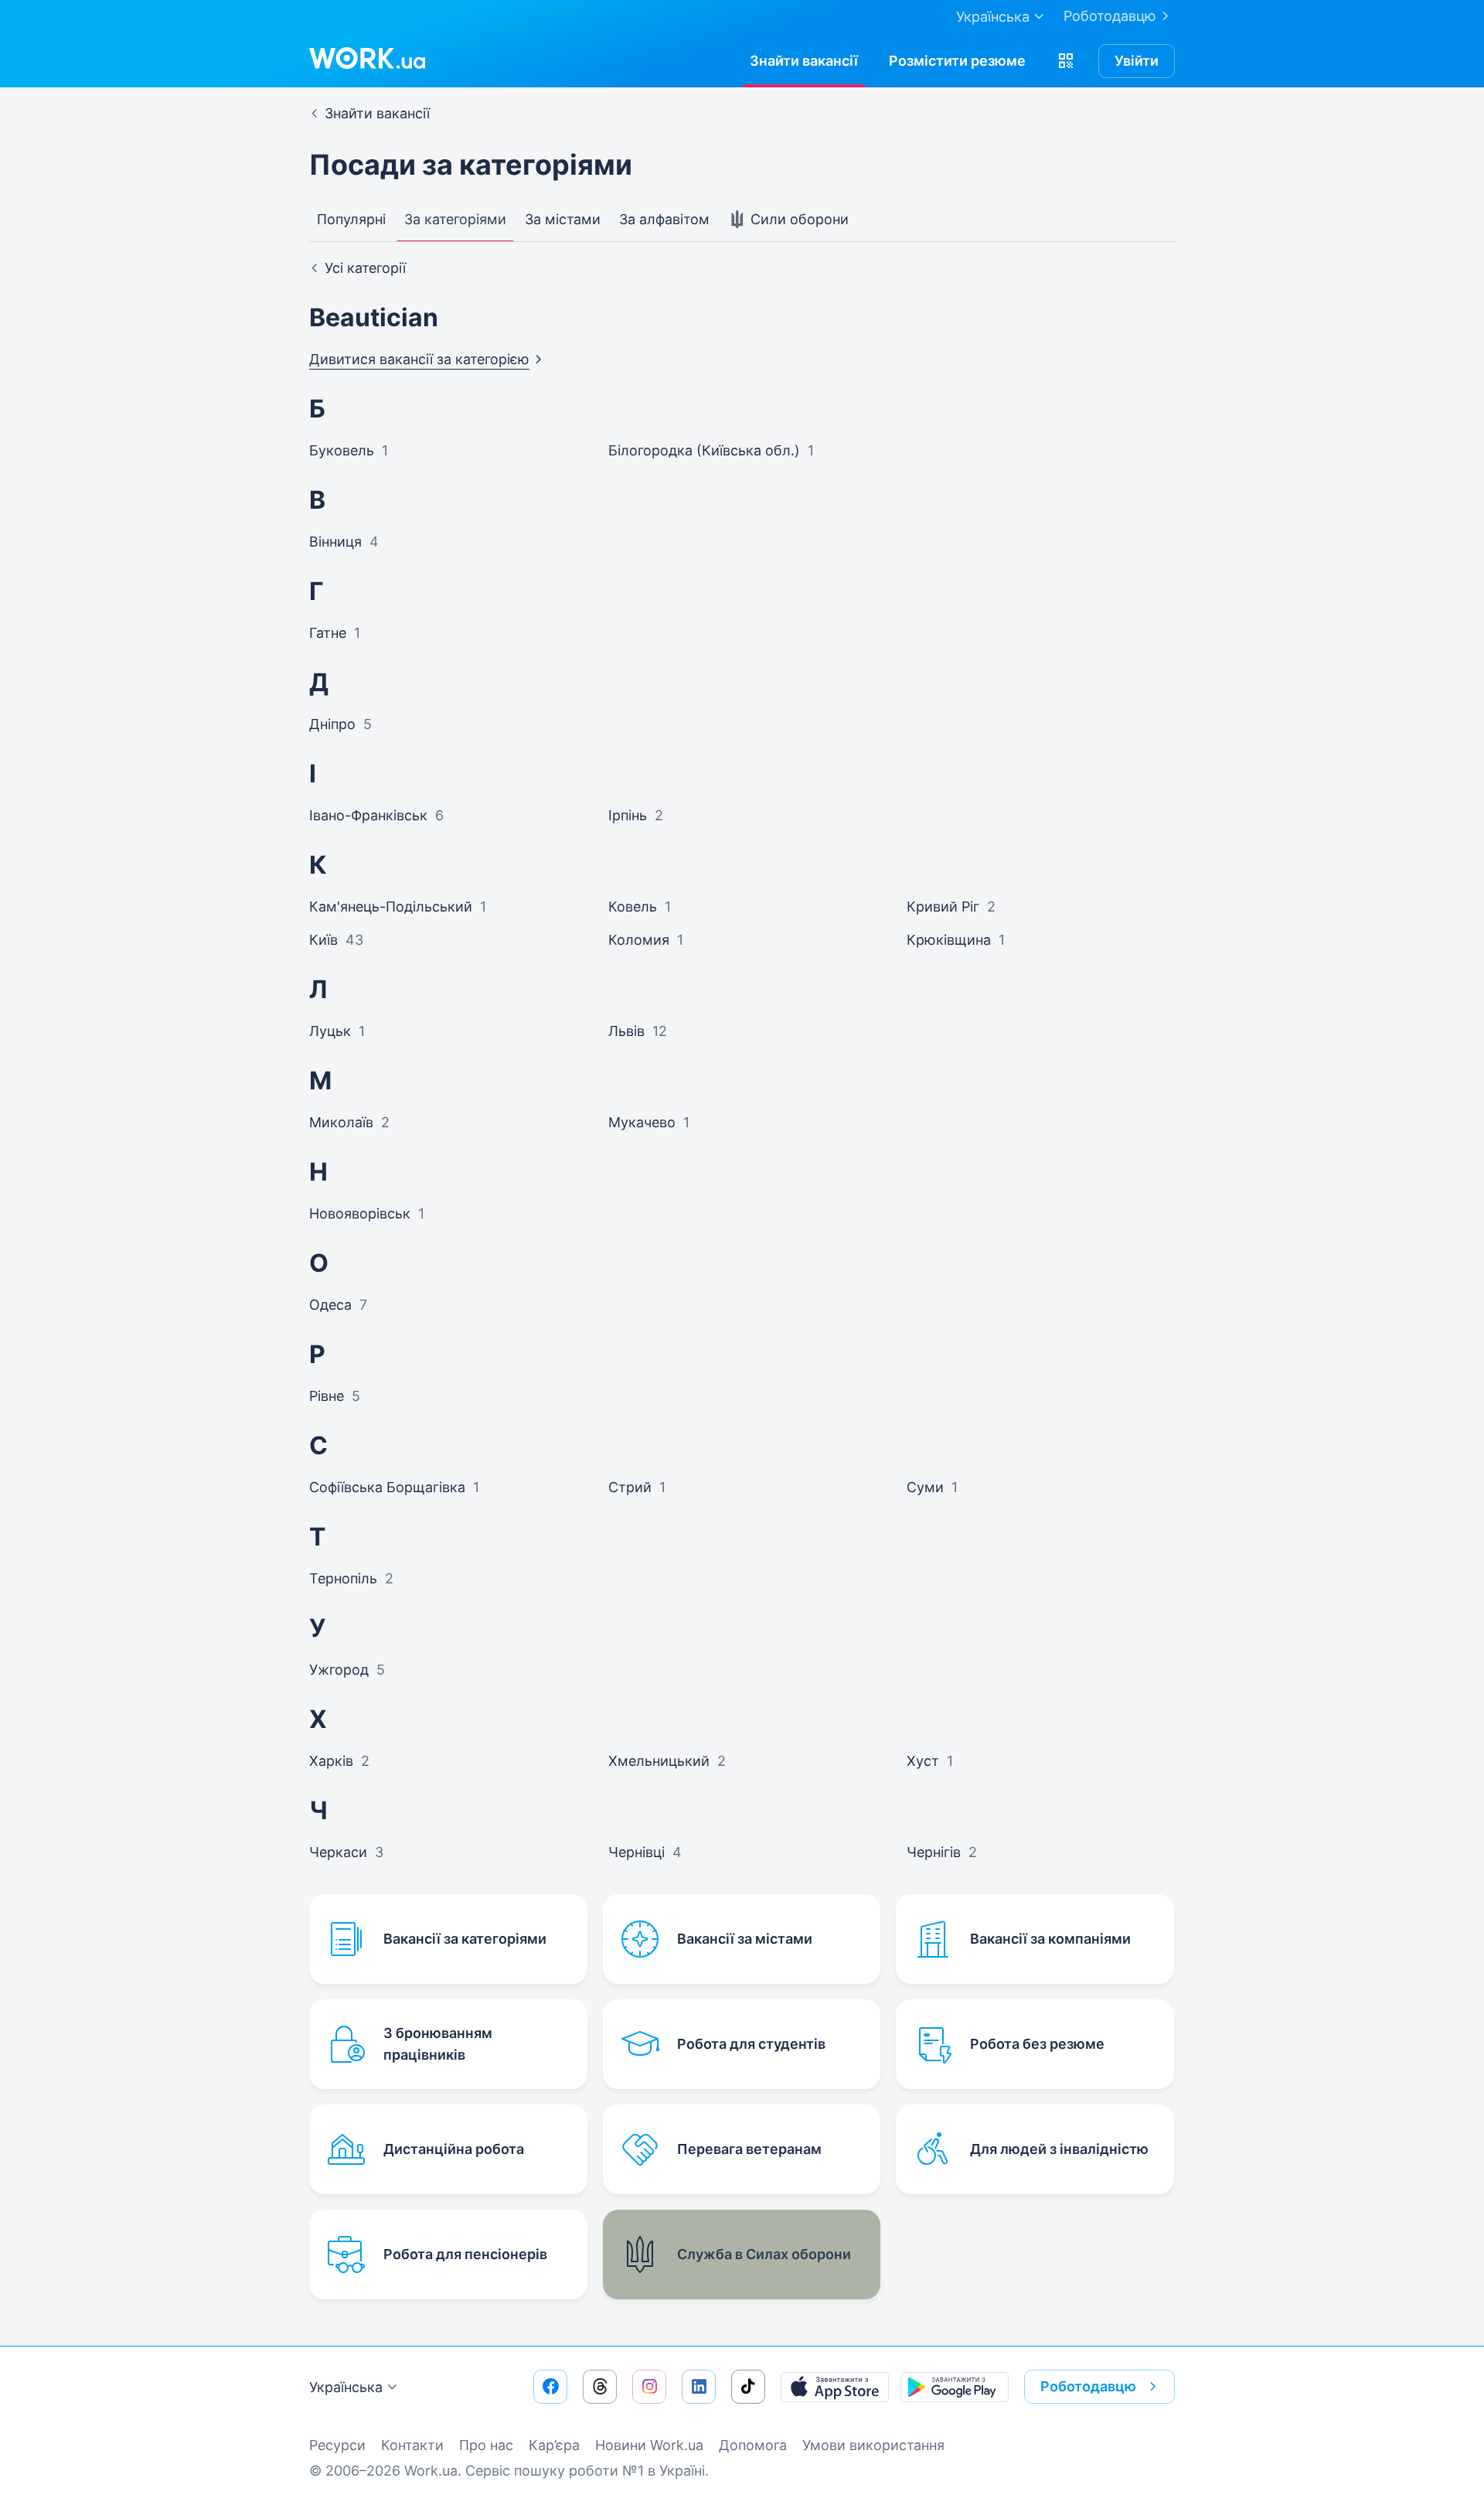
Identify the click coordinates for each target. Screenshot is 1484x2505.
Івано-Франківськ (368, 815)
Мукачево (642, 1122)
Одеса (330, 1305)
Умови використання (873, 2445)
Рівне (327, 1396)
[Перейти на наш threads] (600, 2387)
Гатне (328, 633)
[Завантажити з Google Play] (955, 2387)
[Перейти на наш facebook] (550, 2387)
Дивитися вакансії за (419, 359)
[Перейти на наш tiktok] (748, 2387)
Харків (331, 1761)
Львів (626, 1031)
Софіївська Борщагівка (387, 1487)
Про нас (486, 2445)
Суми (925, 1487)
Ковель (633, 907)
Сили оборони (798, 219)
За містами (563, 219)
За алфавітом (664, 219)
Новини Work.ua (649, 2445)
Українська (346, 2387)
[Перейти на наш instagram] (649, 2387)
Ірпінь (628, 815)
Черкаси (338, 1852)
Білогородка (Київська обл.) (704, 450)
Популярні (351, 219)
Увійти (1137, 61)
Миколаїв (341, 1122)
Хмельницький (659, 1761)
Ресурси (337, 2445)
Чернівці (636, 1852)
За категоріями (455, 219)
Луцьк (330, 1031)
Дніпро (332, 724)
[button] (1066, 61)
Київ (323, 940)
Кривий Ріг (943, 907)
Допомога (753, 2445)
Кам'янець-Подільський (391, 907)
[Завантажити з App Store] (835, 2387)
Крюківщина (949, 940)
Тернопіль (343, 1578)
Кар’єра (554, 2445)
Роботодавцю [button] (1088, 2386)
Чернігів (934, 1852)
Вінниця (335, 542)
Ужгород (339, 1670)
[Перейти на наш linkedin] (699, 2387)
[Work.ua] (367, 58)
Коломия (639, 940)
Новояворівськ (360, 1213)
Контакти (412, 2445)
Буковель (342, 450)
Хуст (923, 1761)
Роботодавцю (1110, 16)
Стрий (630, 1487)
